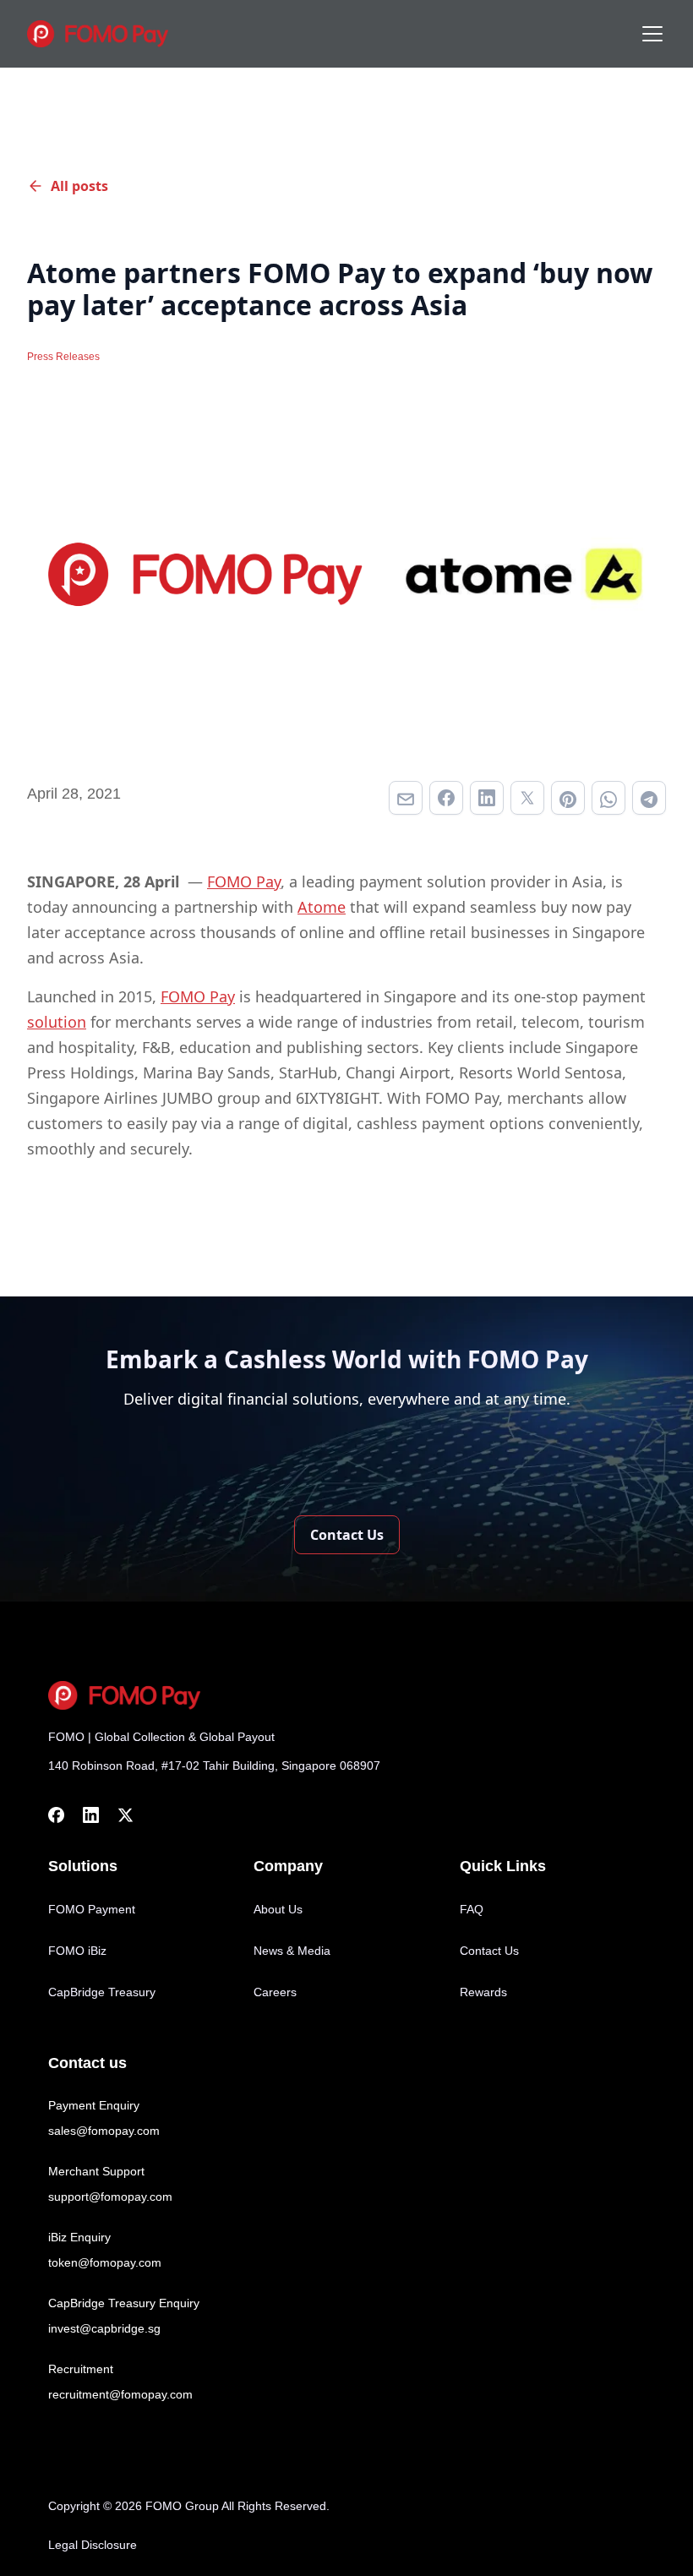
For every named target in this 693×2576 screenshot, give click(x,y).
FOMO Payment (92, 1909)
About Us (278, 1909)
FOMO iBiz (77, 1951)
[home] (102, 34)
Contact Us (489, 1951)
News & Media (292, 1951)
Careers (275, 1992)
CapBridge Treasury (102, 1992)
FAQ (472, 1909)
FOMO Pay (244, 881)
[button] (649, 34)
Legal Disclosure (93, 2545)
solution (57, 1022)
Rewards (483, 1992)
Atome (322, 907)
